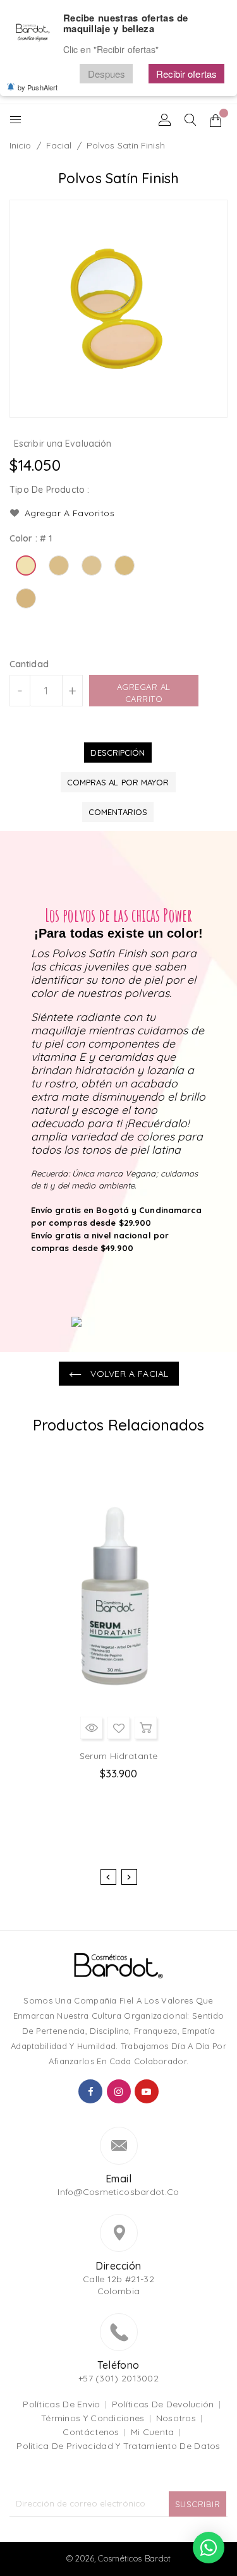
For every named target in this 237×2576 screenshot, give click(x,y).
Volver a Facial (128, 1374)
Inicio (21, 145)
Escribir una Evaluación (63, 444)
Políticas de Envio (61, 2404)
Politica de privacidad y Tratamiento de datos (118, 2446)
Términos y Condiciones (93, 2418)
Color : (31, 538)
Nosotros (176, 2418)
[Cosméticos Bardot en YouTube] (147, 2091)
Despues (107, 74)
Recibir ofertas (187, 74)
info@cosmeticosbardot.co (118, 2192)
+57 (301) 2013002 (118, 2378)
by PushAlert (38, 87)
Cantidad (29, 664)
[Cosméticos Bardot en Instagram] (119, 2091)
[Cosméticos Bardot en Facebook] (90, 2091)
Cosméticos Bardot (134, 2558)
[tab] (118, 753)
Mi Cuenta (153, 2432)
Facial (59, 145)
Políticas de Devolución (163, 2404)
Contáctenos (91, 2432)
